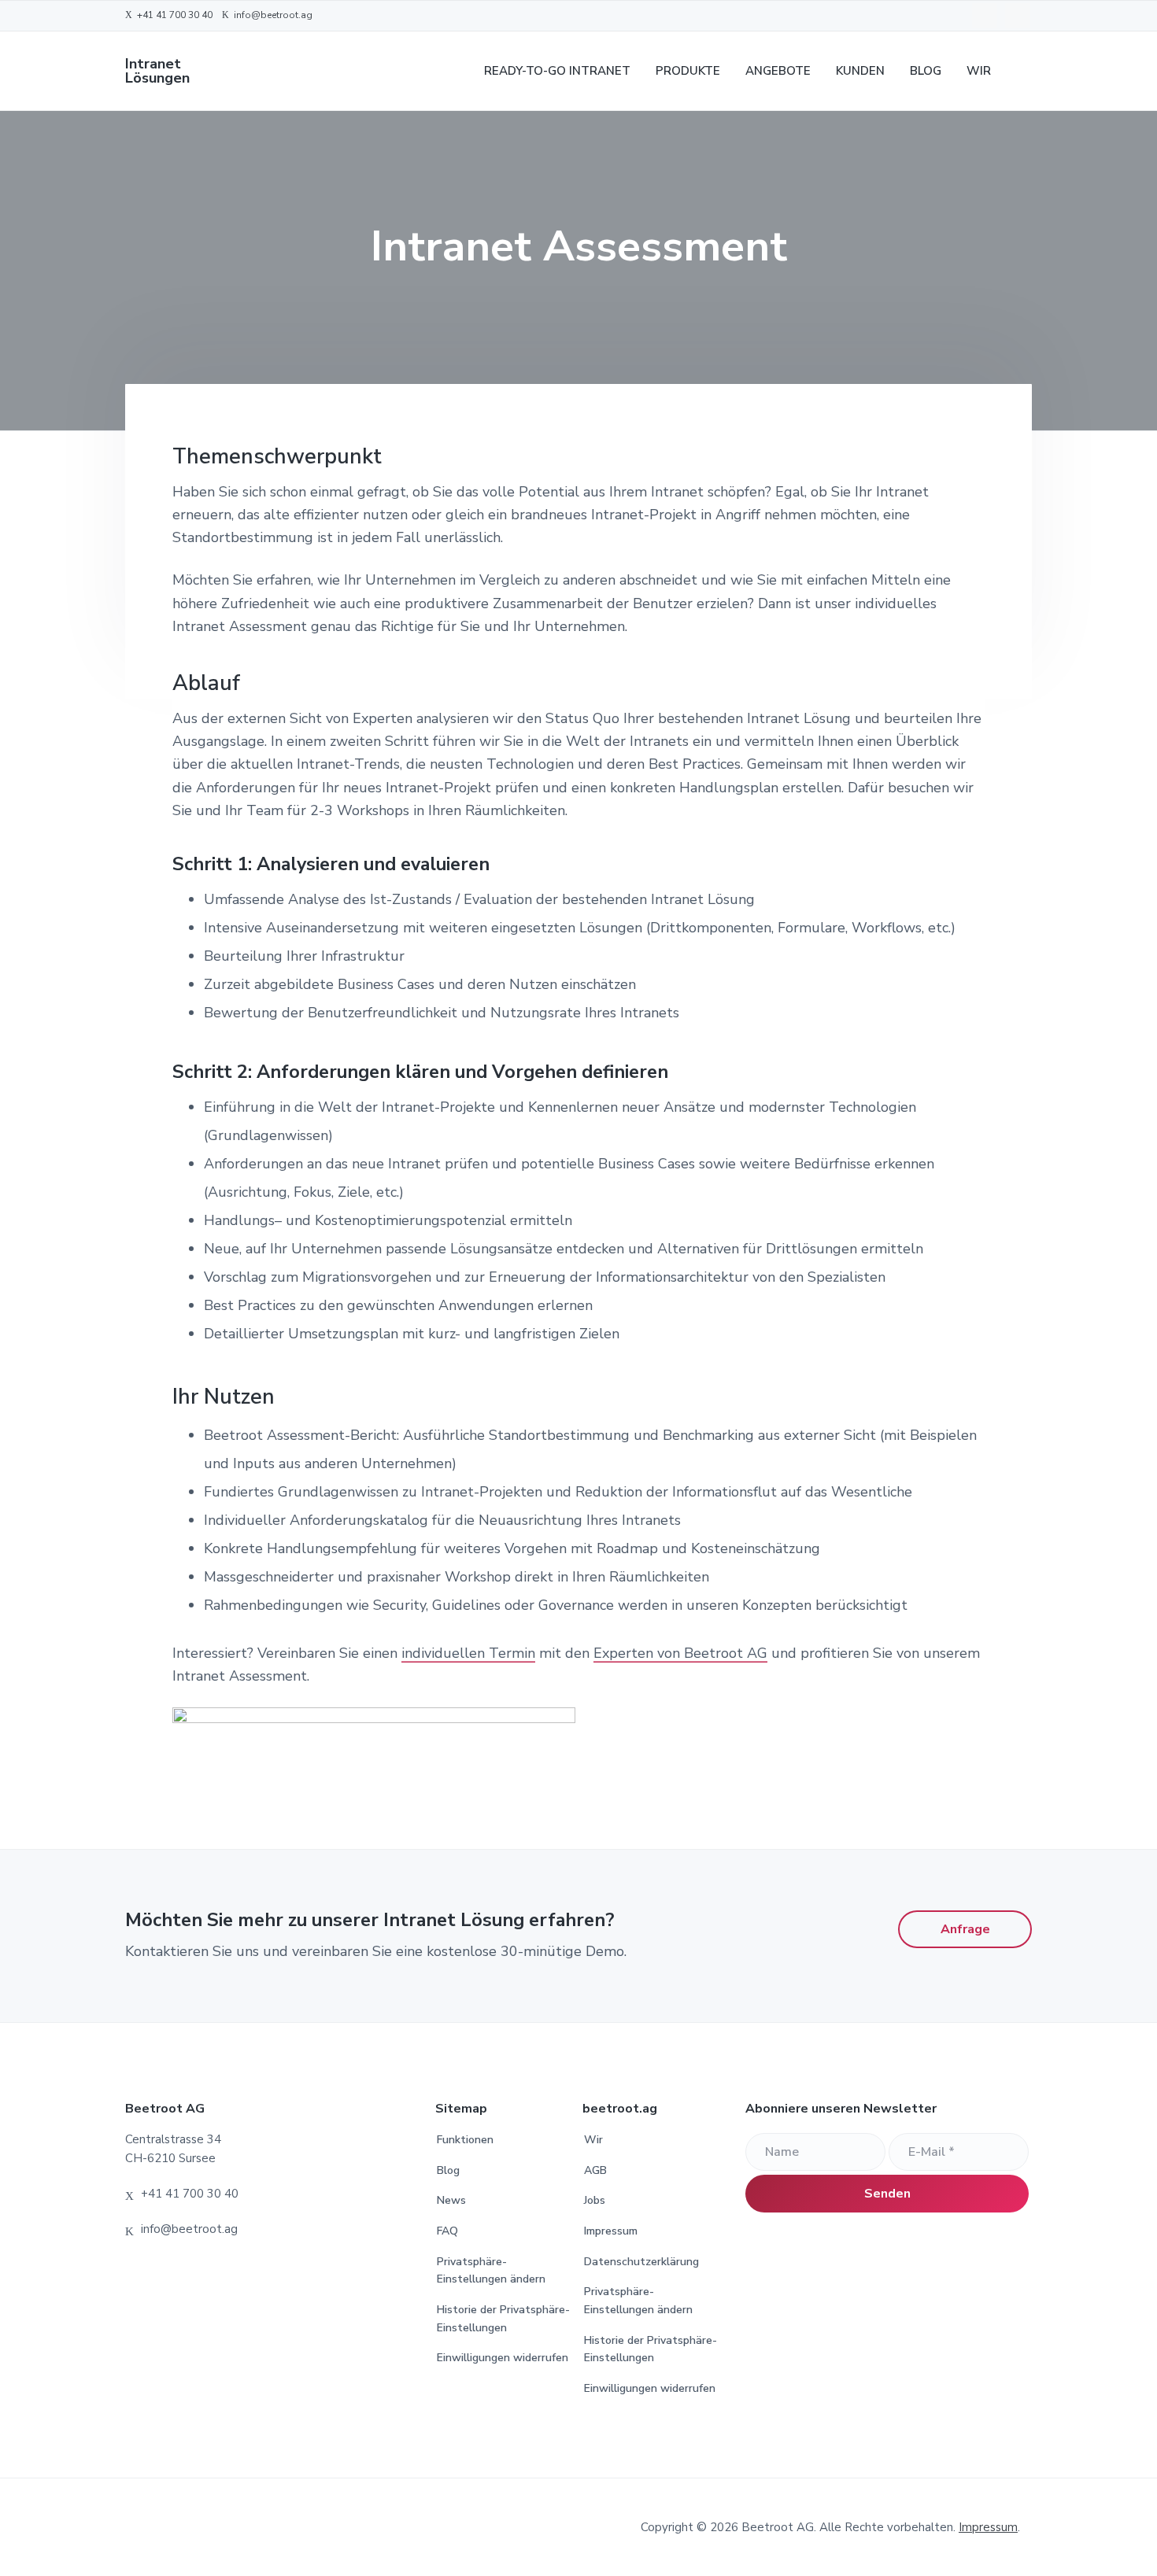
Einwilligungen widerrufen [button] (503, 2358)
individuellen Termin (468, 1653)
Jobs (595, 2200)
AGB (595, 2170)
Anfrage (965, 1929)
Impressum (611, 2231)
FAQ (447, 2231)
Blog (448, 2170)
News (451, 2200)
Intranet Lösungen (157, 71)
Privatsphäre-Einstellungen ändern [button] (491, 2271)
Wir (593, 2140)
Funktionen (465, 2140)
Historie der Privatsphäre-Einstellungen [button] (503, 2319)
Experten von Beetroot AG (680, 1653)
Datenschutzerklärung (641, 2262)
